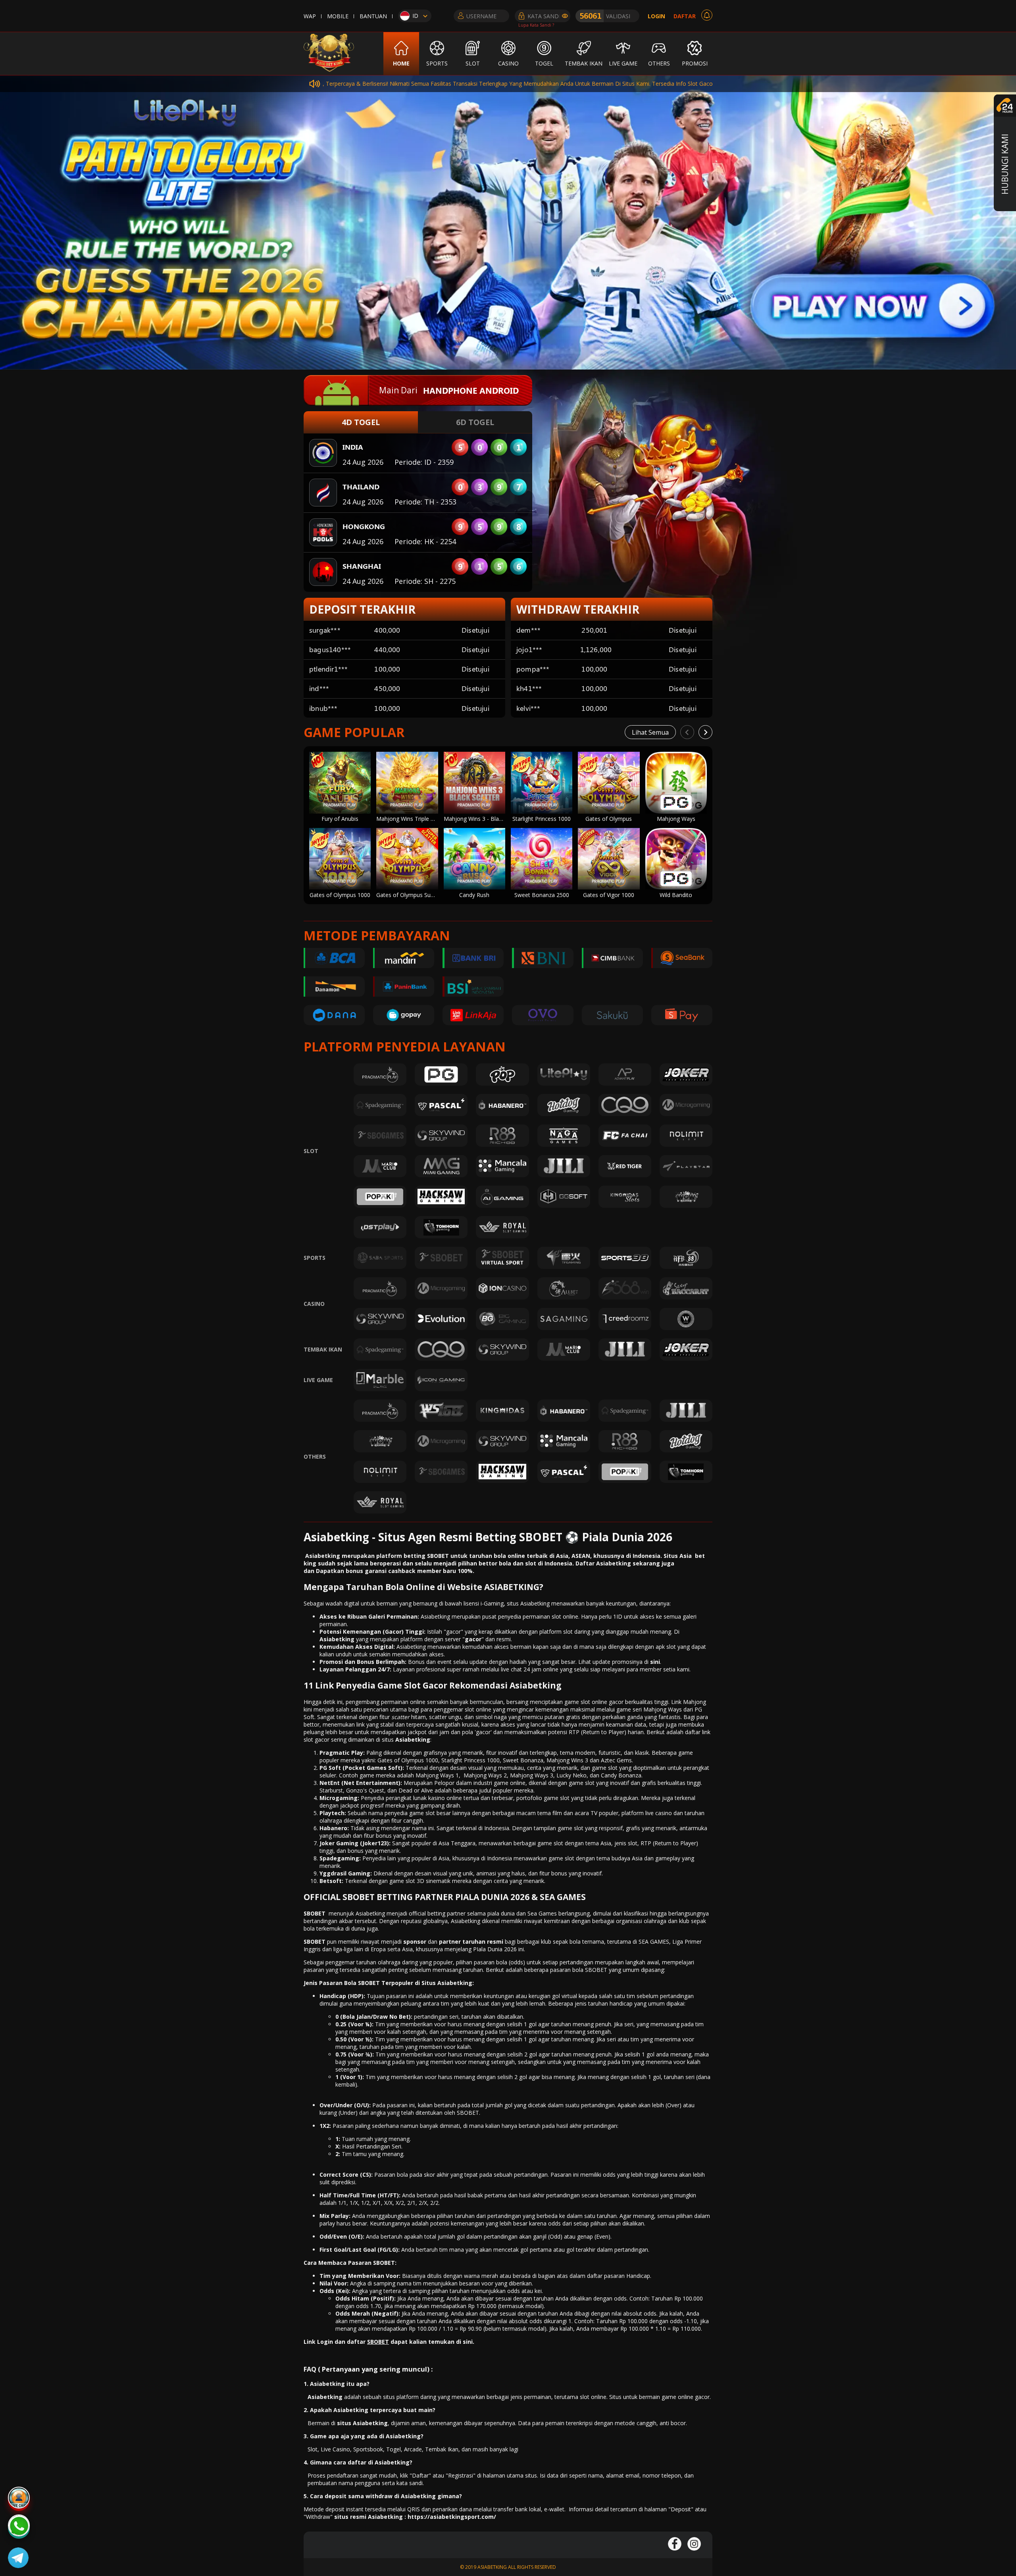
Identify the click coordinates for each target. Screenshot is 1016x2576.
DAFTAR (685, 16)
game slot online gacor (594, 1702)
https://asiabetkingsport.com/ (452, 2517)
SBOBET (315, 1913)
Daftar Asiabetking (603, 1563)
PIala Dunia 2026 (495, 1949)
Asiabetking (413, 1739)
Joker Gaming (339, 1843)
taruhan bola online (496, 1556)
